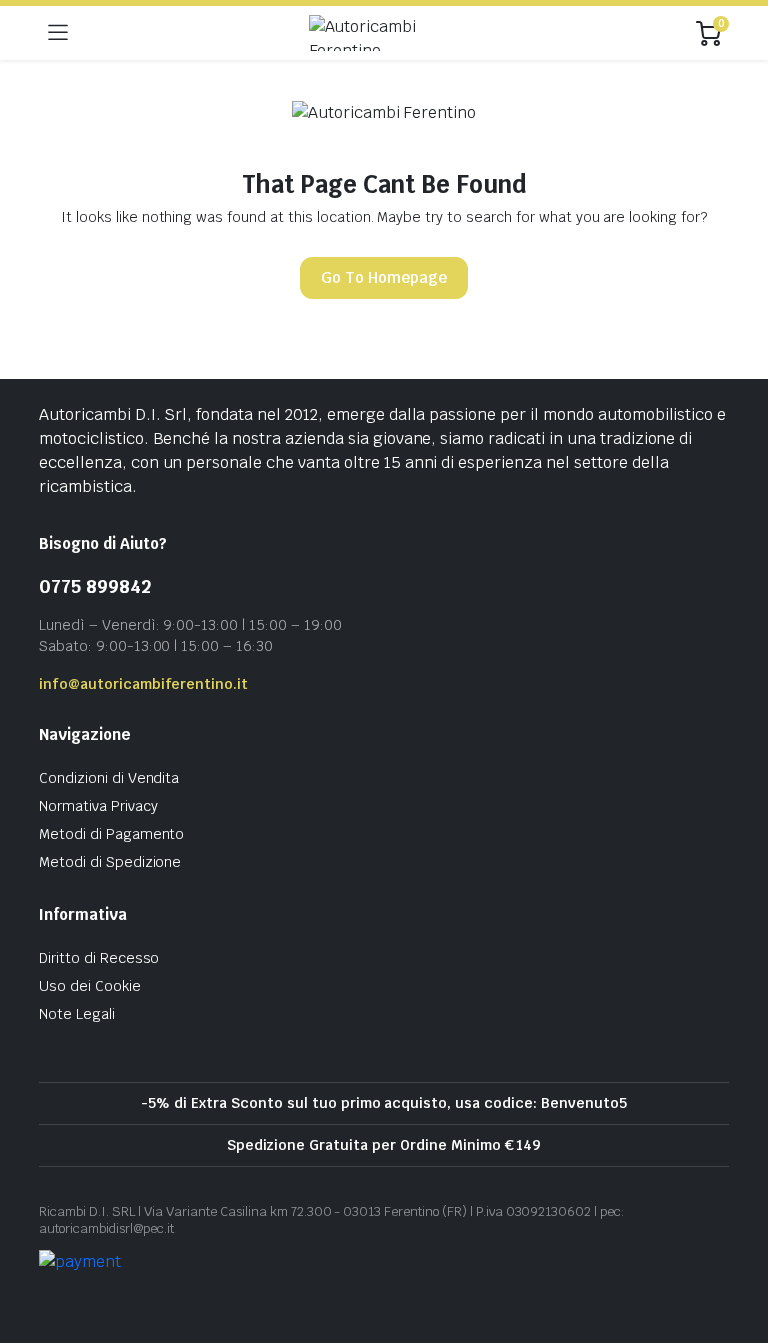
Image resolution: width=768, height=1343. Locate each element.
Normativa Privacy (98, 806)
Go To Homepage (384, 277)
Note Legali (77, 1014)
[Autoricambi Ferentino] (382, 33)
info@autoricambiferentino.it (143, 684)
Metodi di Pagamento (111, 834)
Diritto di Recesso (99, 958)
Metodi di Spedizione (110, 862)
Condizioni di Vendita (109, 778)
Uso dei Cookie (90, 986)
